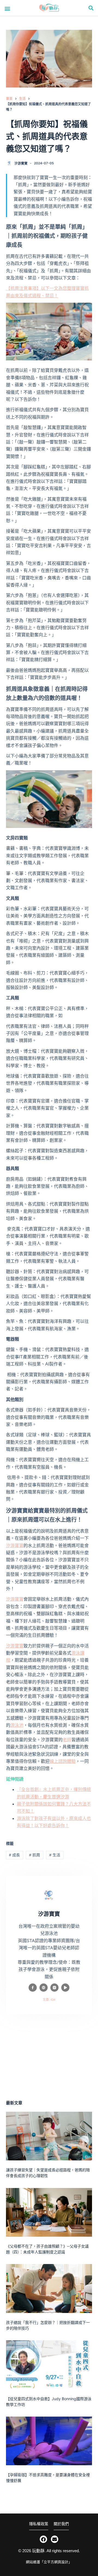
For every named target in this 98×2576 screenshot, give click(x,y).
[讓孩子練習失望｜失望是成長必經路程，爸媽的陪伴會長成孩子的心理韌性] (49, 2136)
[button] (7, 8)
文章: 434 (49, 2000)
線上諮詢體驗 (63, 1761)
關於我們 (61, 2524)
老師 (67, 1740)
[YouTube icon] (65, 1988)
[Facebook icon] (33, 1988)
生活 (55, 1855)
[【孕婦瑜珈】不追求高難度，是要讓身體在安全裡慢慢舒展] (49, 2441)
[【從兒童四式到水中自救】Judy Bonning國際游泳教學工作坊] (49, 2365)
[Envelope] (55, 2539)
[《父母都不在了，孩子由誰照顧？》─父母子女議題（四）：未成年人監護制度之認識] (49, 2212)
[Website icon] (44, 1988)
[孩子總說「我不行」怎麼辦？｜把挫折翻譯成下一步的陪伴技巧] (49, 2288)
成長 (14, 1855)
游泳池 (17, 1725)
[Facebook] (43, 2539)
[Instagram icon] (54, 1988)
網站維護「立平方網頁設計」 (49, 2562)
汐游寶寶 (15, 1546)
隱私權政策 (39, 2524)
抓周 (35, 1855)
